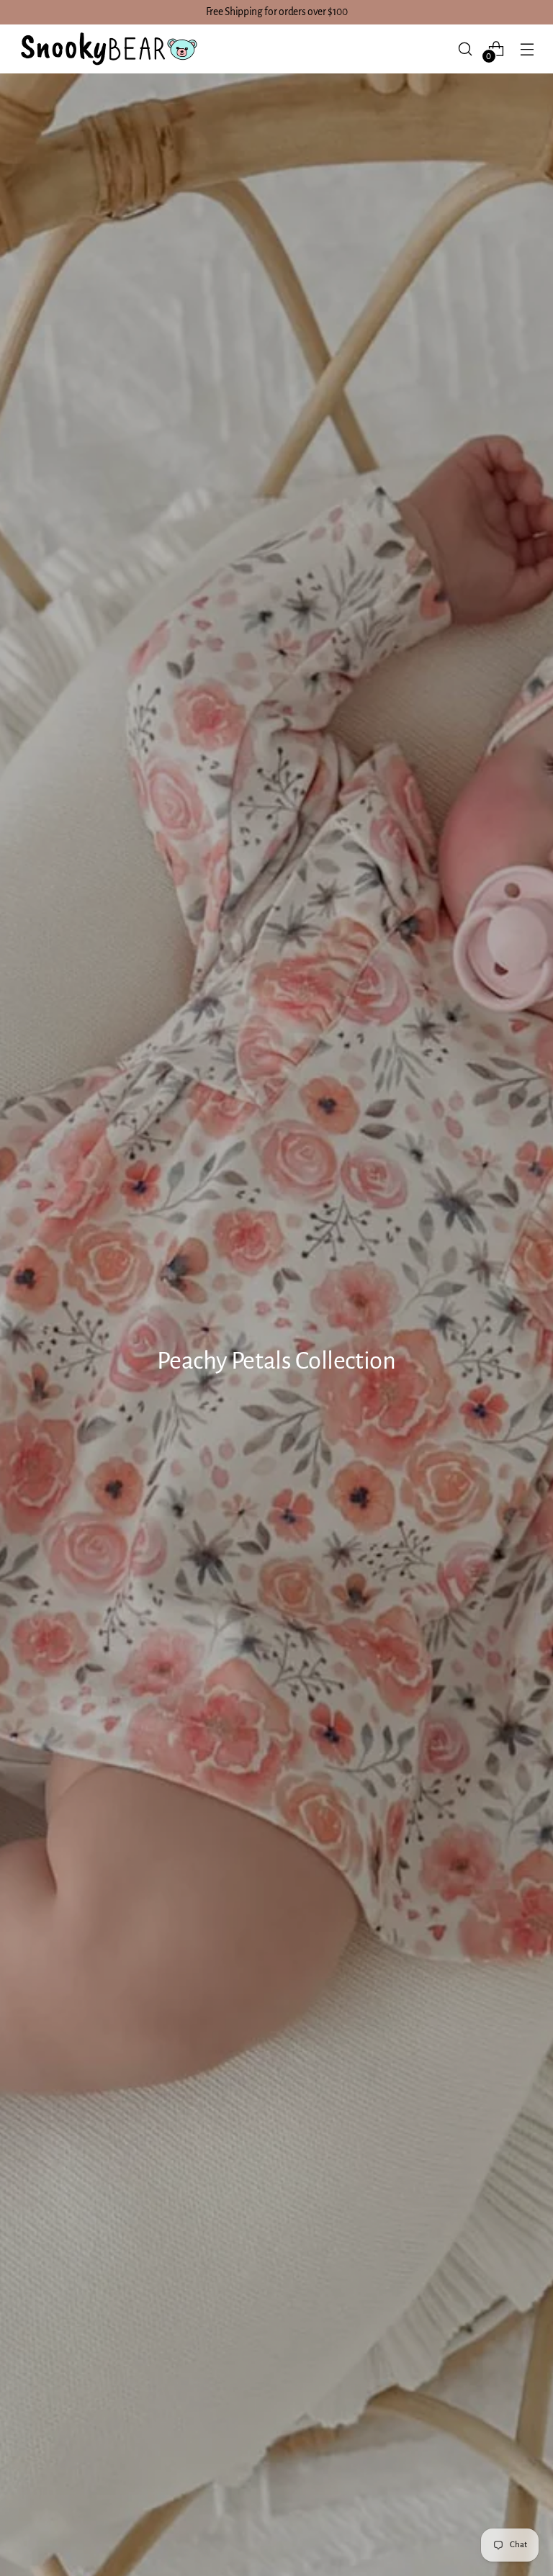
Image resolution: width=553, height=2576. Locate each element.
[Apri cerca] (466, 49)
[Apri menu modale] (527, 49)
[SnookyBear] (108, 49)
